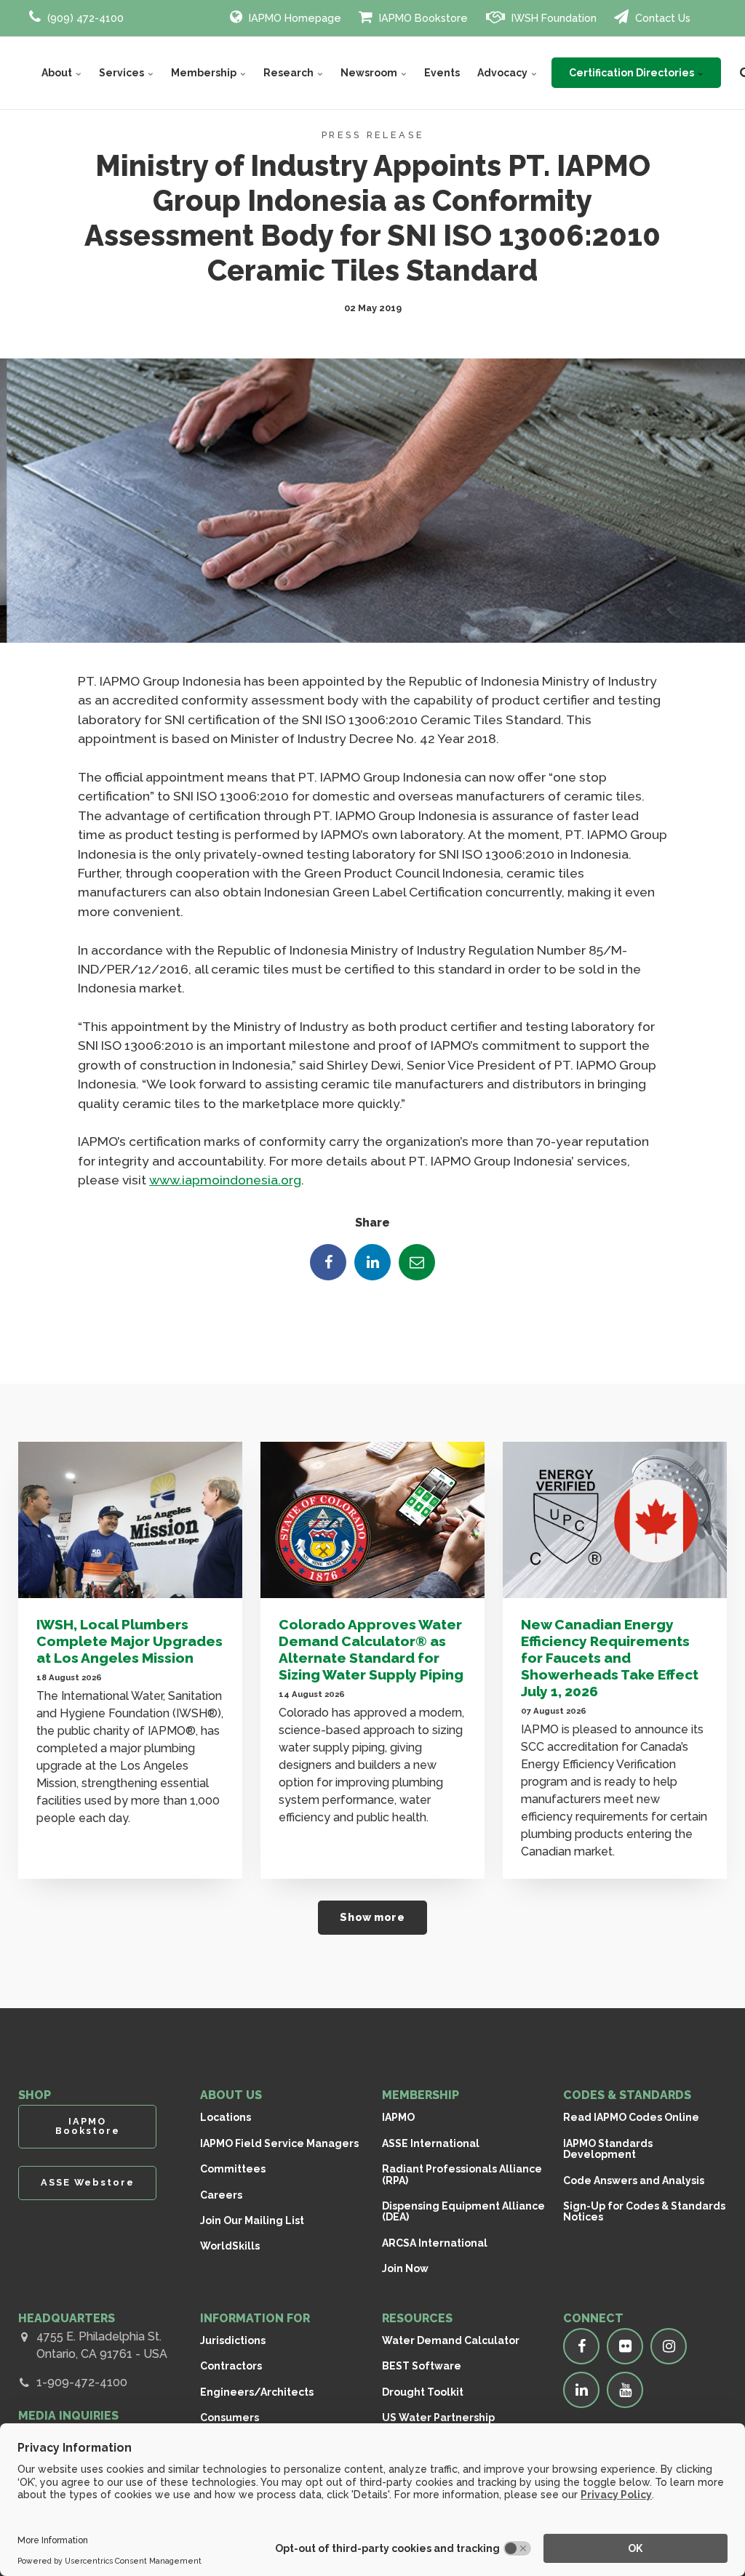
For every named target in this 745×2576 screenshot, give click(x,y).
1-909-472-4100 (82, 2382)
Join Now (405, 2268)
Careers (221, 2195)
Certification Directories (633, 73)
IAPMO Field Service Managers (279, 2143)
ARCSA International (435, 2243)
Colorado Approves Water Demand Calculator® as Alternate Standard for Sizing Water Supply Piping (371, 1649)
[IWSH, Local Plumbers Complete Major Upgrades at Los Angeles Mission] (130, 1520)
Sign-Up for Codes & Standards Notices (644, 2211)
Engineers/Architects (257, 2392)
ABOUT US (231, 2095)
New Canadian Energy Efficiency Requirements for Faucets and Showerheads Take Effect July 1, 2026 (610, 1658)
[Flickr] (625, 2346)
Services (123, 73)
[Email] (417, 1262)
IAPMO (398, 2117)
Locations (226, 2117)
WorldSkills (230, 2246)
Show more (372, 1917)
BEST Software (422, 2366)
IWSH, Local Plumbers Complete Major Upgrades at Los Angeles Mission (130, 1641)
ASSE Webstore (88, 2182)
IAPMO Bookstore (422, 18)
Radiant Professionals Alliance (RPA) (462, 2174)
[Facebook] (328, 1262)
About (58, 73)
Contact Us (661, 18)
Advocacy (503, 73)
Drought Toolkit (423, 2392)
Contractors (231, 2366)
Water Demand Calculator (451, 2340)
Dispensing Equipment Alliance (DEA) (463, 2211)
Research (290, 73)
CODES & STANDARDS (627, 2095)
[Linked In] (372, 1262)
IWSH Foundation (553, 18)
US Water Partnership (438, 2417)
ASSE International (431, 2143)
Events (442, 73)
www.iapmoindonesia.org (225, 1180)
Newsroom (370, 73)
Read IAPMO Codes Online (631, 2117)
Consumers (230, 2417)
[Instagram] (669, 2346)
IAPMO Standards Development (608, 2149)
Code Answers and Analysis (634, 2180)
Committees (233, 2169)
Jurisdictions (233, 2340)
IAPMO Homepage (294, 18)
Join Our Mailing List (252, 2220)
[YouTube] (625, 2390)
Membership (205, 73)
